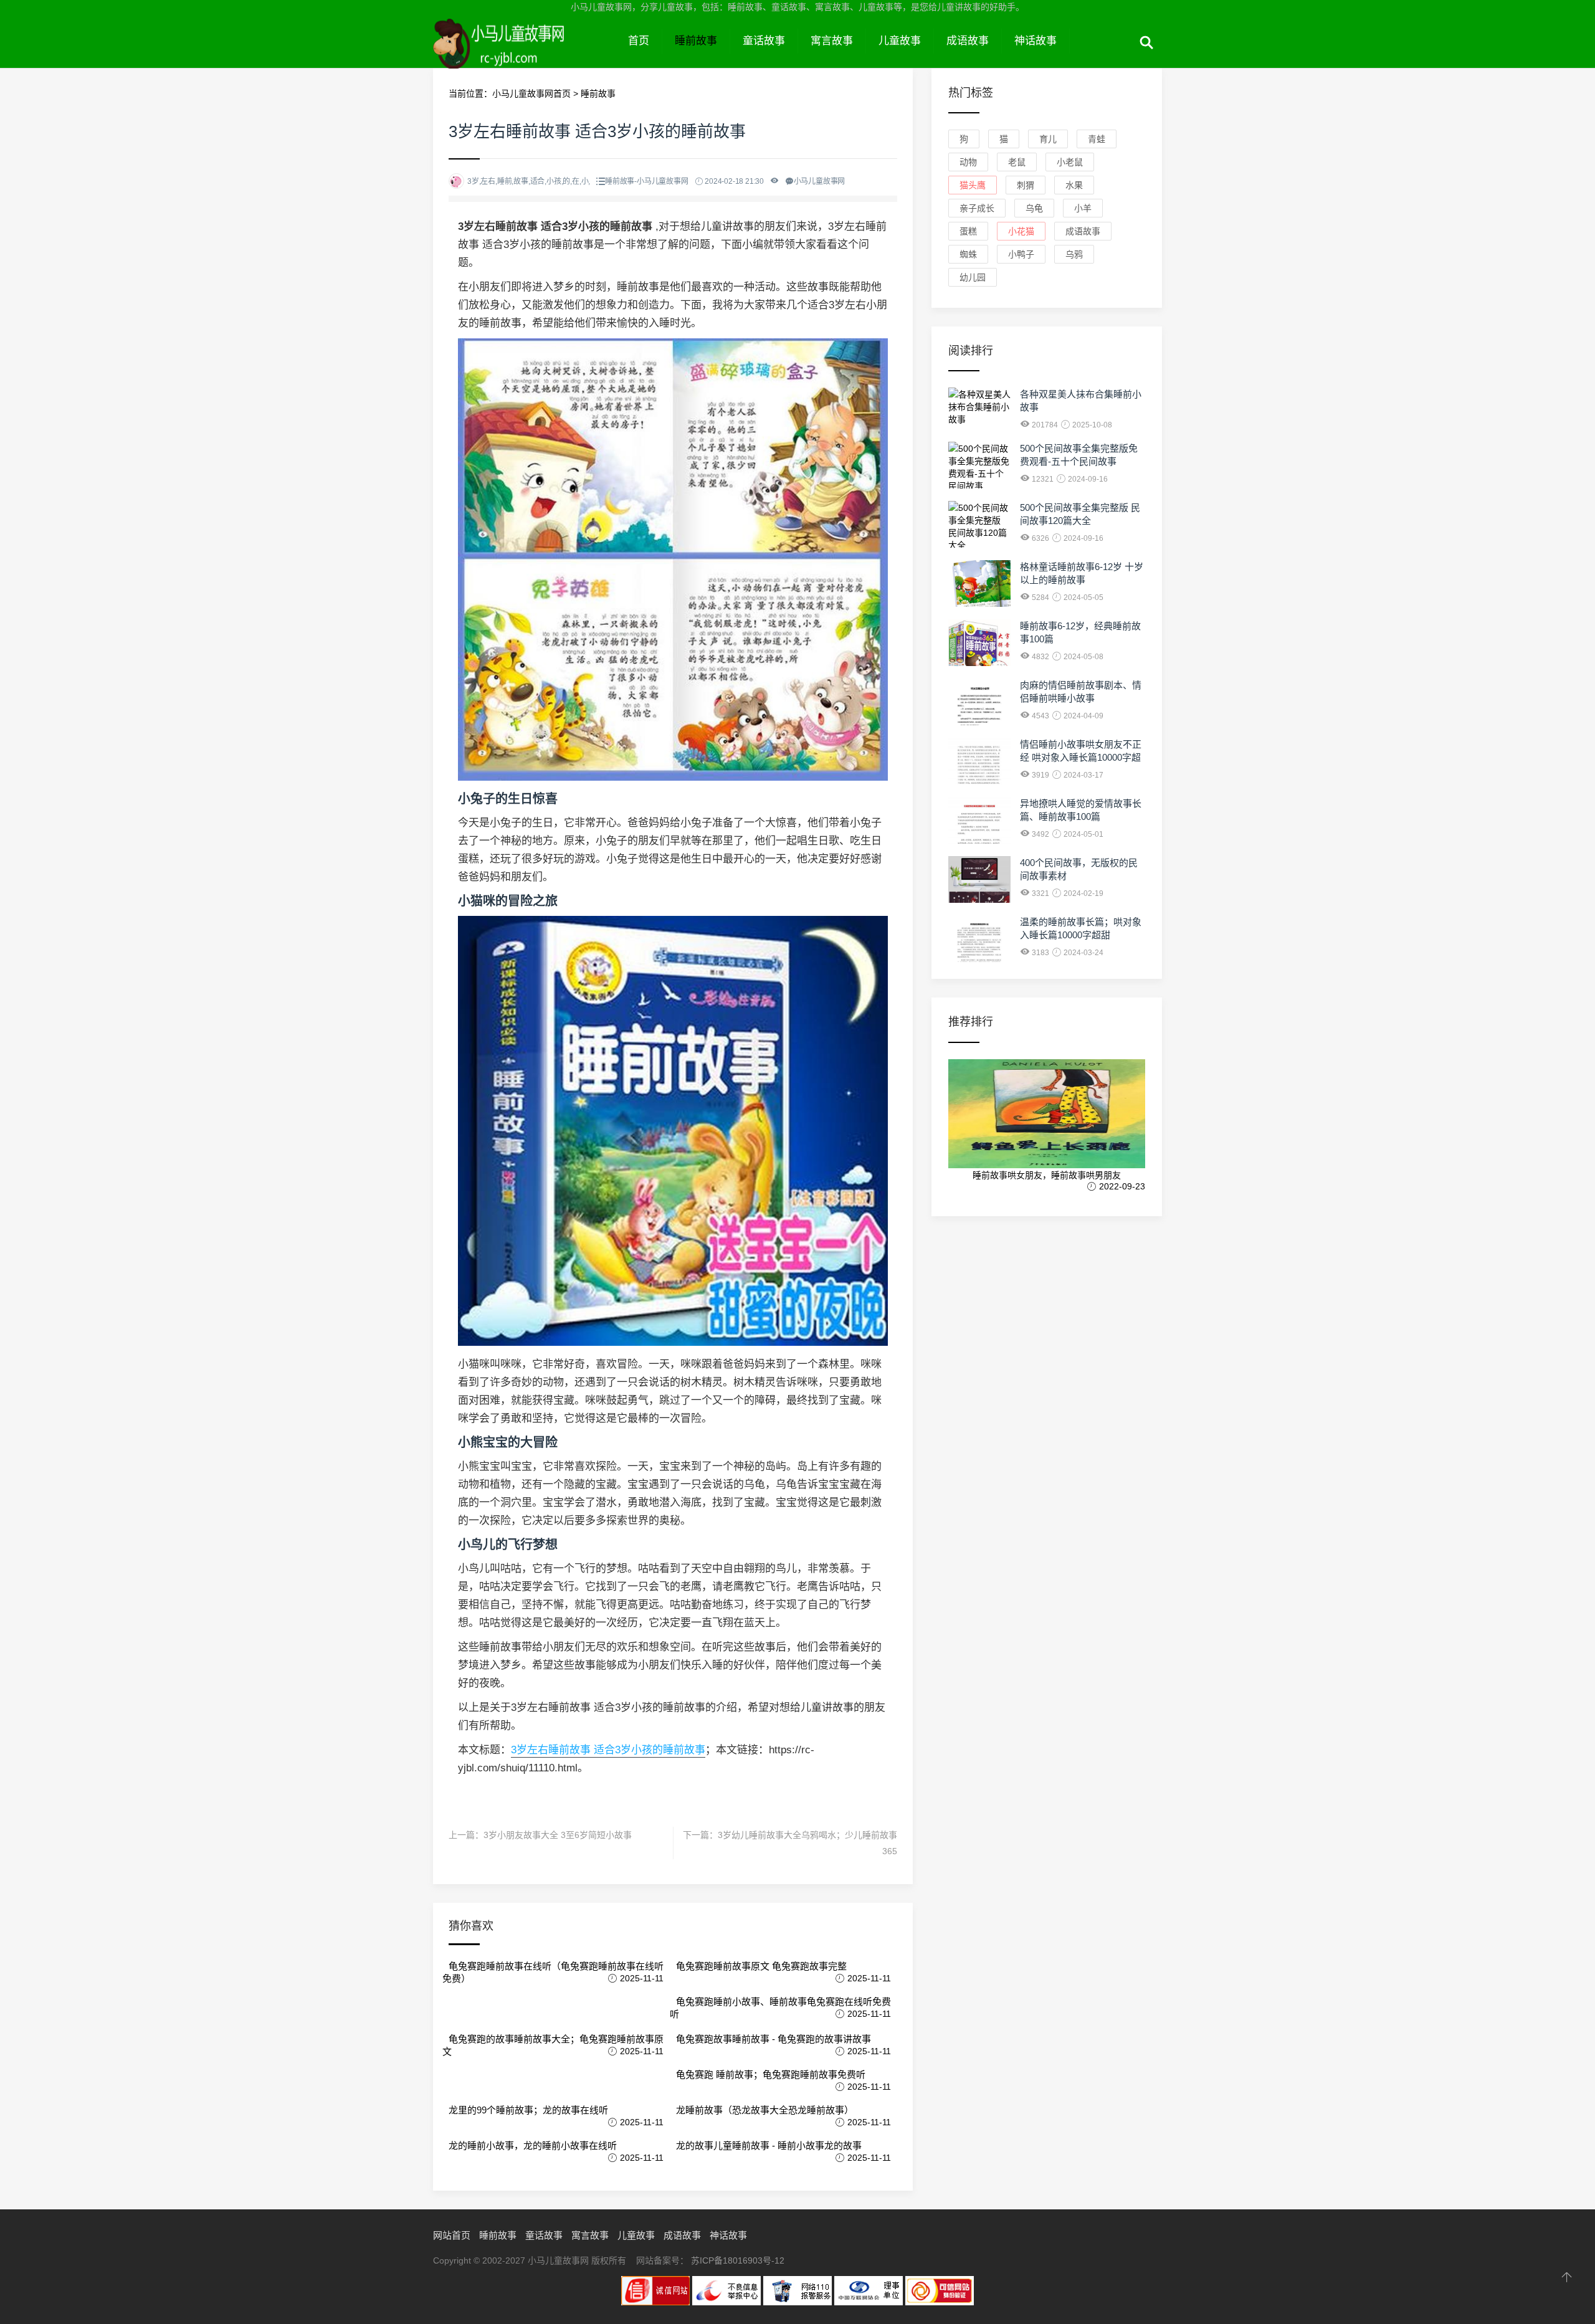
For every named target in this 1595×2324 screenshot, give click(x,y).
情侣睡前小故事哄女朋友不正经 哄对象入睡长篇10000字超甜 (1081, 757)
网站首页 (452, 2235)
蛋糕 (968, 231)
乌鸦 (1074, 254)
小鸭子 (1021, 254)
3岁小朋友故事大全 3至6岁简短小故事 (558, 1835)
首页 (639, 41)
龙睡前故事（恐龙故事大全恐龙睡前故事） (765, 2110)
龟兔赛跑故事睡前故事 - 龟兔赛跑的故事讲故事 (774, 2039)
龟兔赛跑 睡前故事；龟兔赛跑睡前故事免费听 (771, 2074)
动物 (968, 162)
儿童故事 (900, 41)
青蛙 (1097, 139)
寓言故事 (832, 41)
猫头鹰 (973, 185)
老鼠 (1017, 162)
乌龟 (1034, 208)
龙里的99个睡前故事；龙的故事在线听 (528, 2110)
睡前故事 (696, 41)
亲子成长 (977, 208)
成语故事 (968, 41)
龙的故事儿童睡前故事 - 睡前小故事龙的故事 (769, 2145)
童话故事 (764, 41)
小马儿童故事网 (524, 55)
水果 (1074, 185)
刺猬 (1026, 185)
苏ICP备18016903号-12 (738, 2260)
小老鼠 (1070, 162)
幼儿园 (973, 277)
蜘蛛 (968, 254)
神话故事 (1036, 41)
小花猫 (1021, 231)
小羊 (1083, 208)
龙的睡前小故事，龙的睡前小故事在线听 (533, 2145)
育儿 (1048, 139)
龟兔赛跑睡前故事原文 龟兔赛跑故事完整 (761, 1966)
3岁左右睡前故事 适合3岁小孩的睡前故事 (608, 1750)
